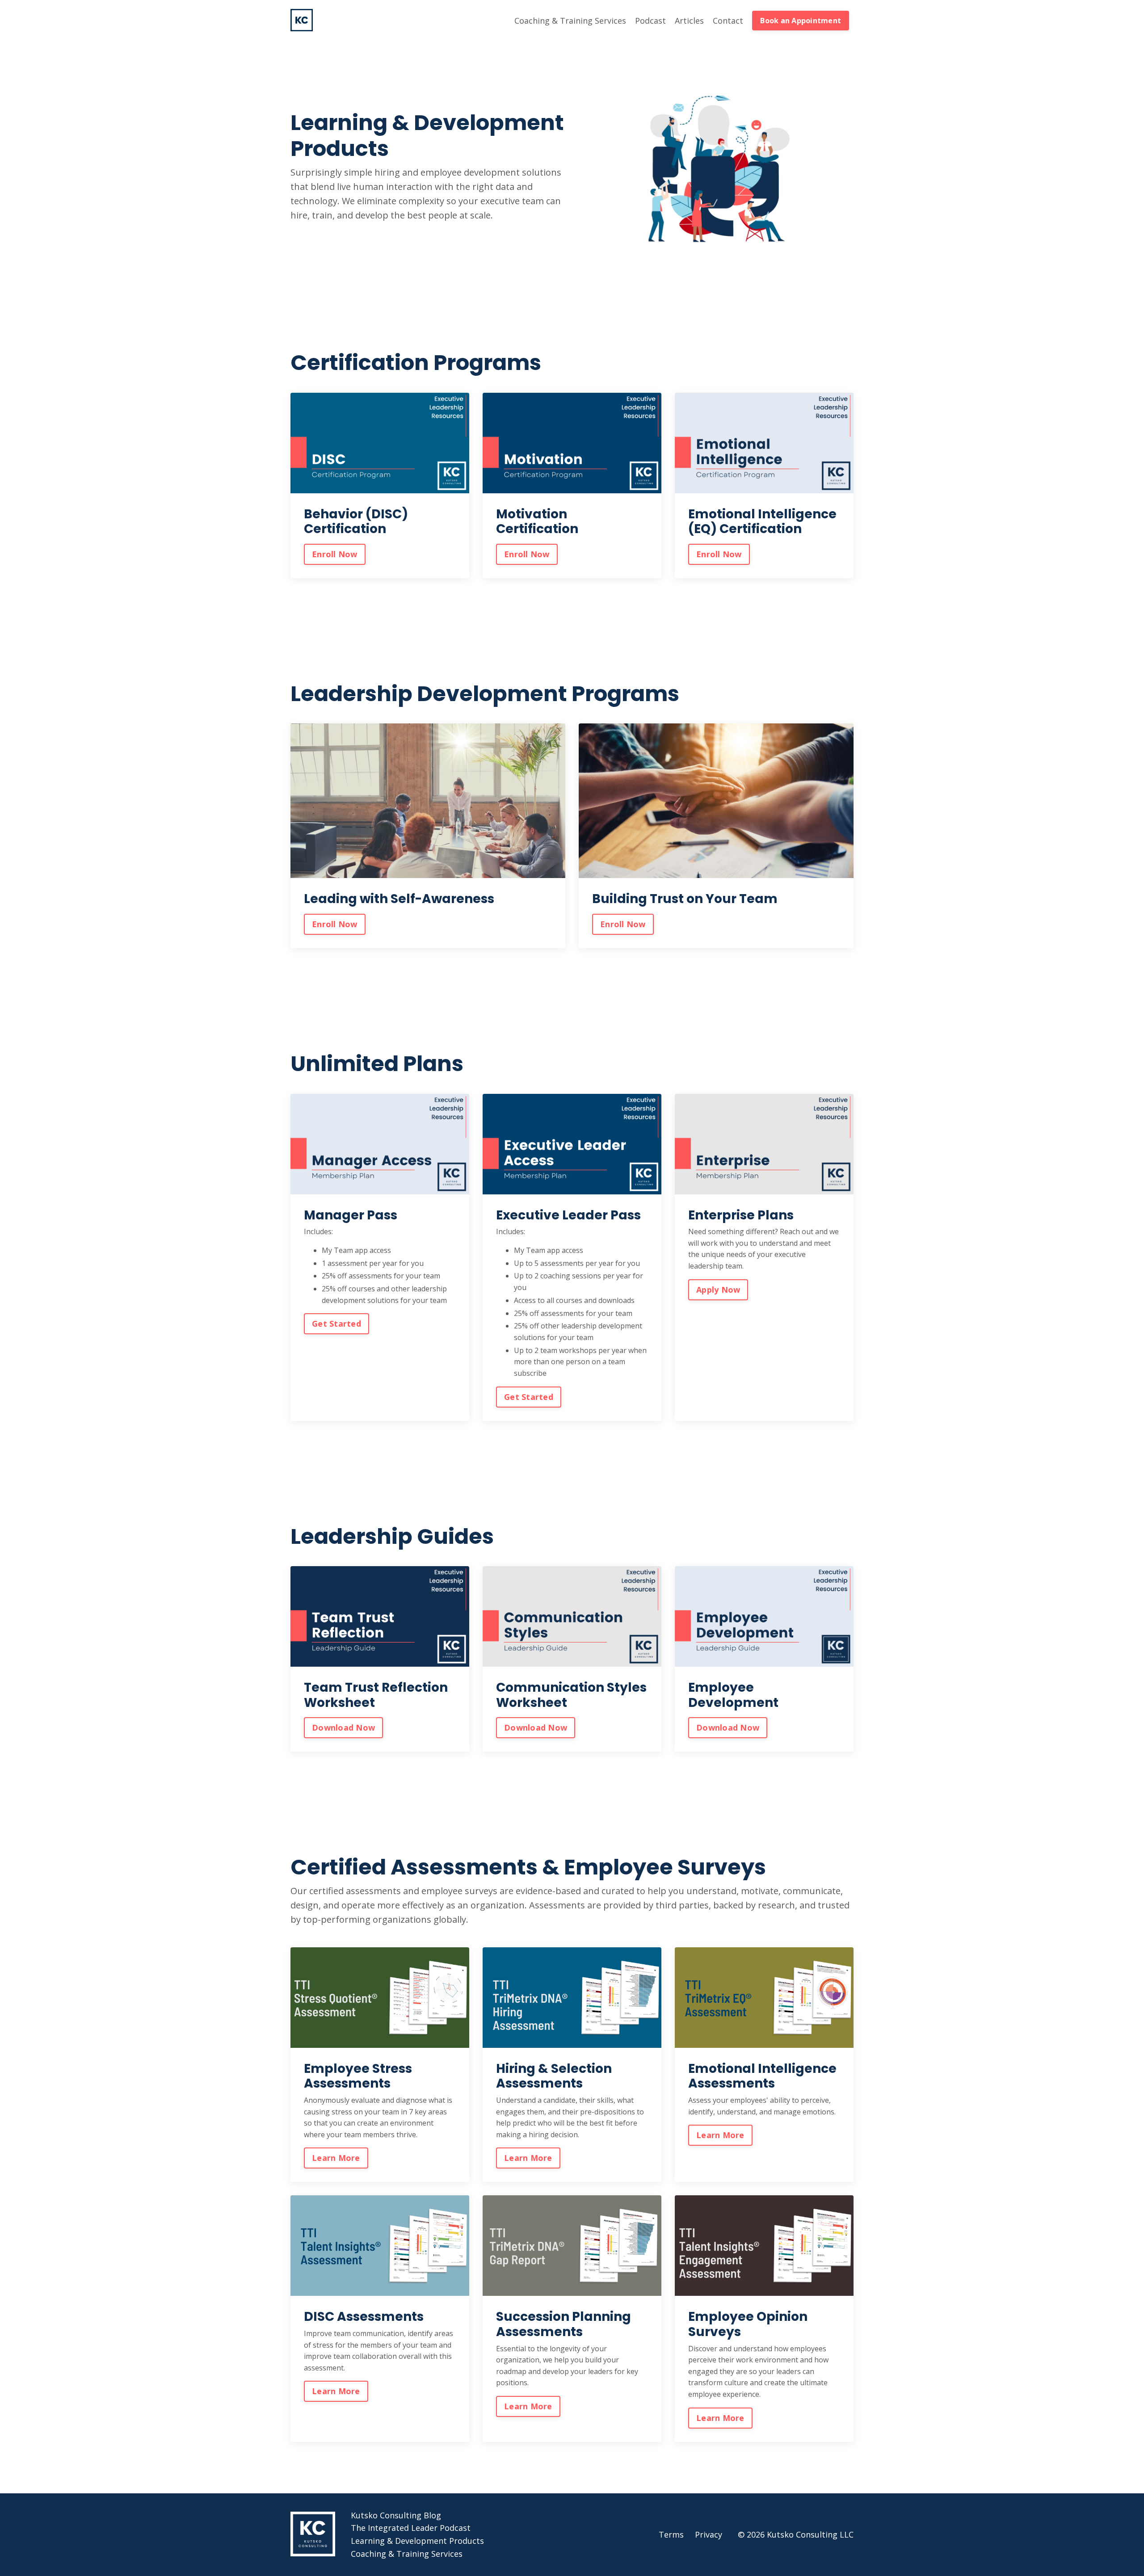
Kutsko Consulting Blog (396, 2515)
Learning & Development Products (417, 2541)
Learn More (336, 2158)
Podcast (650, 21)
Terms (671, 2534)
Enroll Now (335, 554)
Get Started (336, 1324)
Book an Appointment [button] (801, 21)
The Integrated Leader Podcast (411, 2528)
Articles (689, 21)
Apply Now (718, 1290)
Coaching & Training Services (570, 21)
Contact (728, 21)
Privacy (709, 2534)
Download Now (343, 1727)
